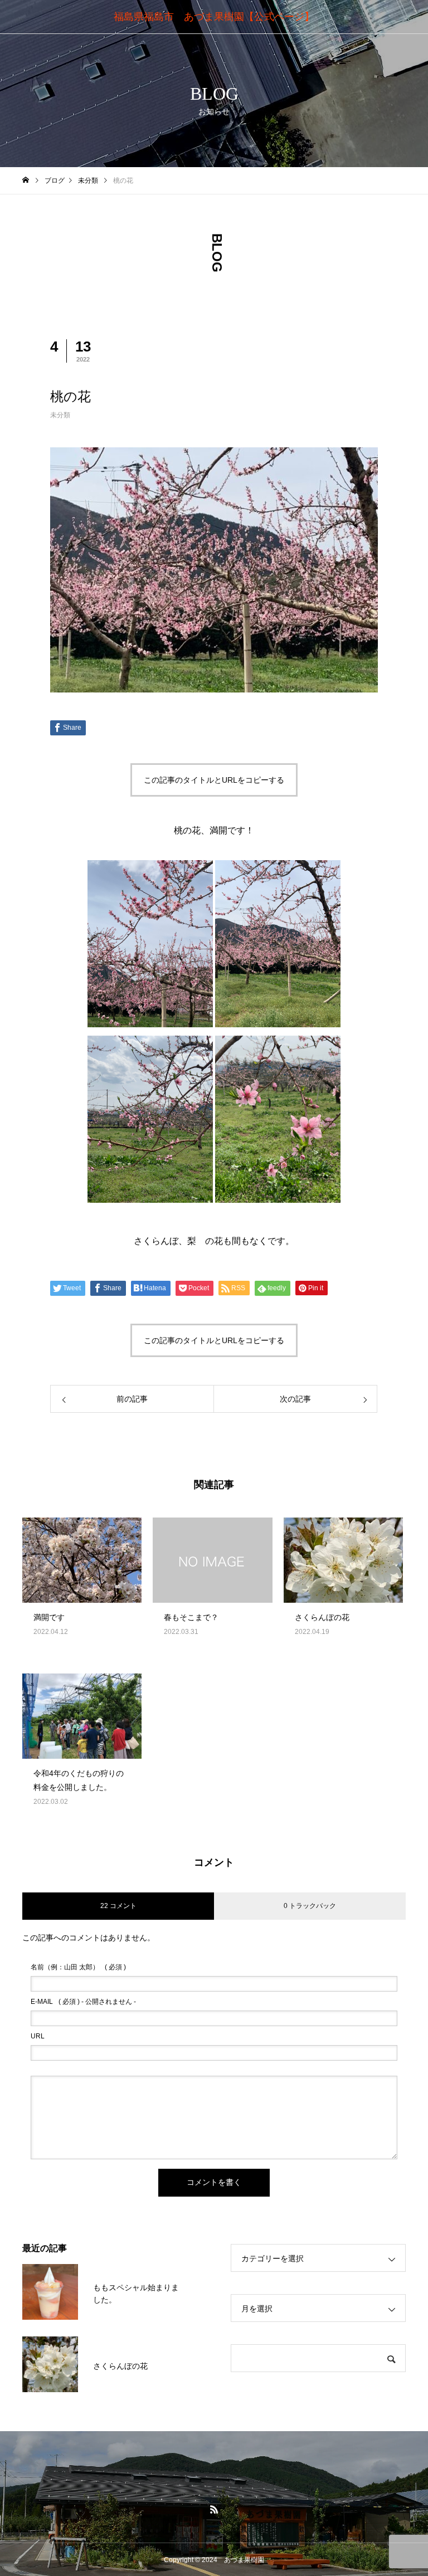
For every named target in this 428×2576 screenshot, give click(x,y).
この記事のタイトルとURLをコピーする (214, 780)
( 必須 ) (78, 1967)
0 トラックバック (310, 1906)
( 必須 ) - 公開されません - (83, 2002)
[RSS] (214, 2509)
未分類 (60, 415)
